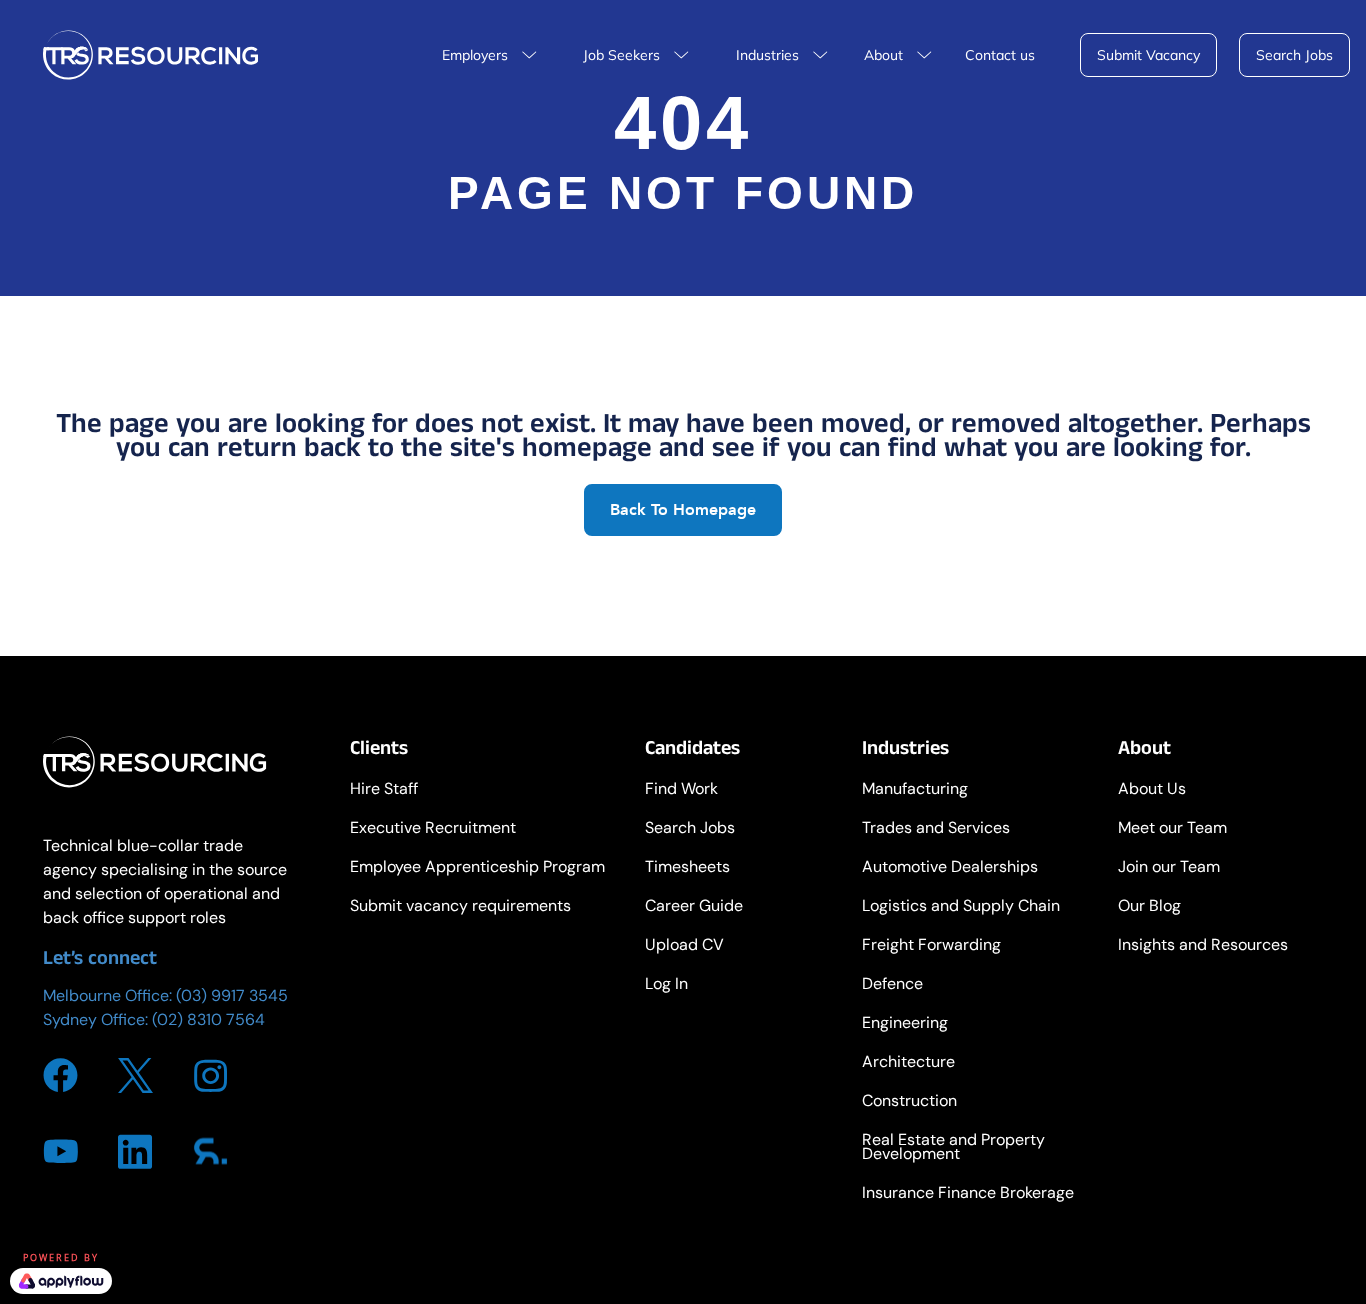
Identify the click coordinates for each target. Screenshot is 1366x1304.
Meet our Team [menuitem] (1172, 829)
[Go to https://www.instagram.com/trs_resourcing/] (210, 1076)
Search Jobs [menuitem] (690, 829)
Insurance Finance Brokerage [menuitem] (968, 1194)
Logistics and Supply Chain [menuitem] (961, 907)
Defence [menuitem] (892, 985)
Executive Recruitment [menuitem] (433, 829)
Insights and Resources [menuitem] (1203, 946)
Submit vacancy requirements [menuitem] (460, 907)
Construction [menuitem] (909, 1102)
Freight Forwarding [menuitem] (931, 946)
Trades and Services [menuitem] (936, 829)
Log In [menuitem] (666, 985)
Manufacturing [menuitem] (915, 790)
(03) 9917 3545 (232, 995)
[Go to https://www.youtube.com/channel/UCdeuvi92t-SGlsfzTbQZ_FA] (60, 1151)
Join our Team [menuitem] (1169, 868)
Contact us (1000, 55)
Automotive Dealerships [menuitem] (950, 868)
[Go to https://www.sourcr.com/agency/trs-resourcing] (210, 1151)
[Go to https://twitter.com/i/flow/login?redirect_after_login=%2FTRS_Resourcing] (135, 1075)
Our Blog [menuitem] (1149, 907)
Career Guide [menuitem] (694, 907)
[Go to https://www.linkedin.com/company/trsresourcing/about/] (135, 1151)
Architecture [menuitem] (908, 1063)
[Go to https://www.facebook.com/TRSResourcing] (60, 1075)
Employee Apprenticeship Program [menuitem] (477, 868)
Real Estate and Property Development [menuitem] (953, 1148)
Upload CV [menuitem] (684, 946)
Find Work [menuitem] (681, 790)
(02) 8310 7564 (208, 1019)
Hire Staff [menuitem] (384, 790)
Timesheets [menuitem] (687, 868)
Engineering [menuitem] (905, 1024)
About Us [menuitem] (1152, 790)
